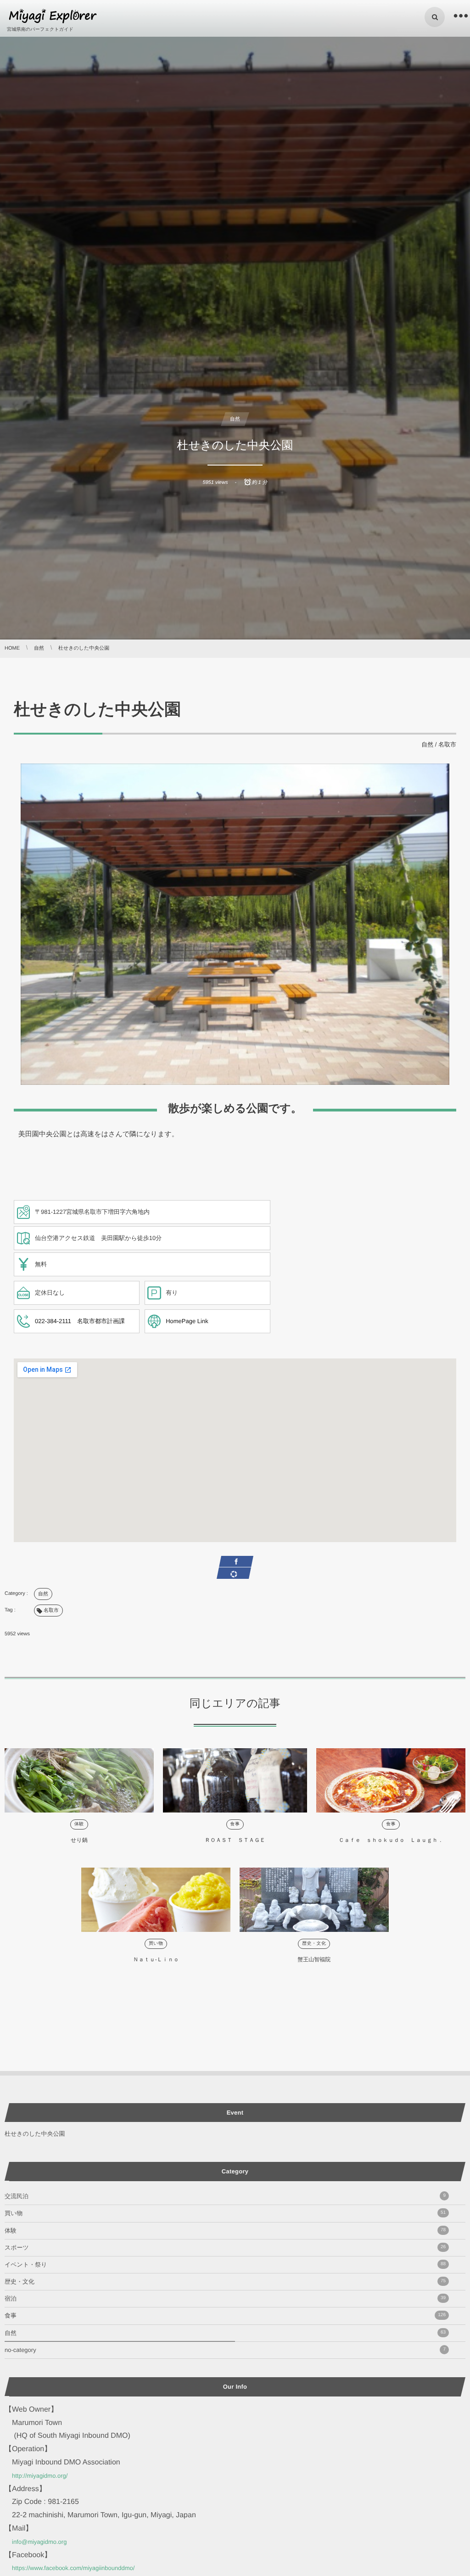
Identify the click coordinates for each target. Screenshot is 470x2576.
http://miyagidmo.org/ (40, 2476)
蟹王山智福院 (314, 1959)
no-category (225, 2350)
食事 (235, 1824)
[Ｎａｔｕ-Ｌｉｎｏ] (156, 1900)
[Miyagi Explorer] (53, 16)
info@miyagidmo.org (39, 2542)
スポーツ (225, 2248)
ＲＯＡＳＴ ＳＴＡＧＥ (235, 1840)
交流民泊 (225, 2196)
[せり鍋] (79, 1780)
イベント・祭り (225, 2265)
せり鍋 (79, 1840)
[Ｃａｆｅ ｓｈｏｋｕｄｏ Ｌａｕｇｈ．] (391, 1780)
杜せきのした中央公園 (35, 2134)
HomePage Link (187, 1321)
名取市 (447, 744)
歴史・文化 (314, 1944)
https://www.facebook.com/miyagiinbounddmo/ (73, 2568)
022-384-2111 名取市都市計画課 (80, 1321)
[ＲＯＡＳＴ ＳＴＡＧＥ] (235, 1780)
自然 (235, 419)
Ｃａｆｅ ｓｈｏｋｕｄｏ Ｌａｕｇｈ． (391, 1840)
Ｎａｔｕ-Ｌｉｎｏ (156, 1959)
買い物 (156, 1944)
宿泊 (225, 2298)
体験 (79, 1824)
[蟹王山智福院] (314, 1900)
